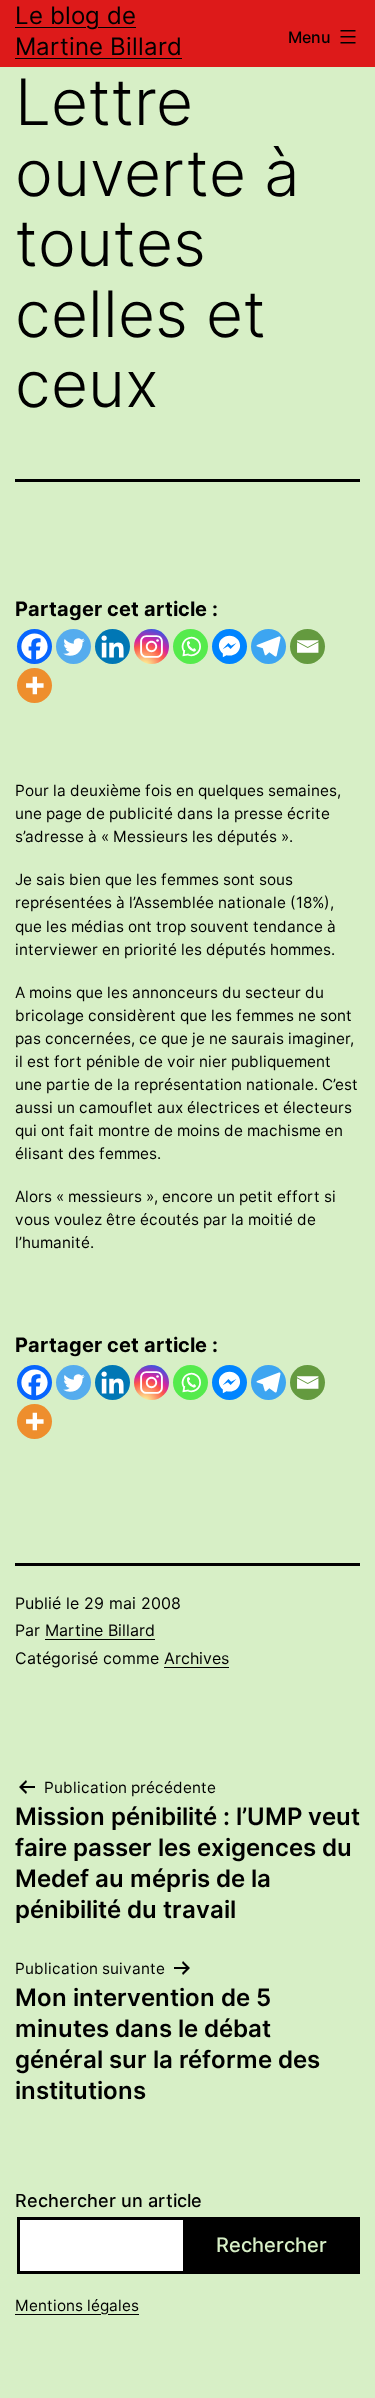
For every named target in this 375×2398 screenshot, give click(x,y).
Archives (196, 1658)
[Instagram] (151, 646)
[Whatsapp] (190, 646)
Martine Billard (100, 1630)
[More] (34, 685)
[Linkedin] (112, 646)
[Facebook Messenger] (229, 646)
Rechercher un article (108, 2200)
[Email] (307, 646)
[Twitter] (73, 646)
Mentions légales (77, 2305)
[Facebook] (34, 646)
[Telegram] (268, 646)
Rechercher (271, 2245)
